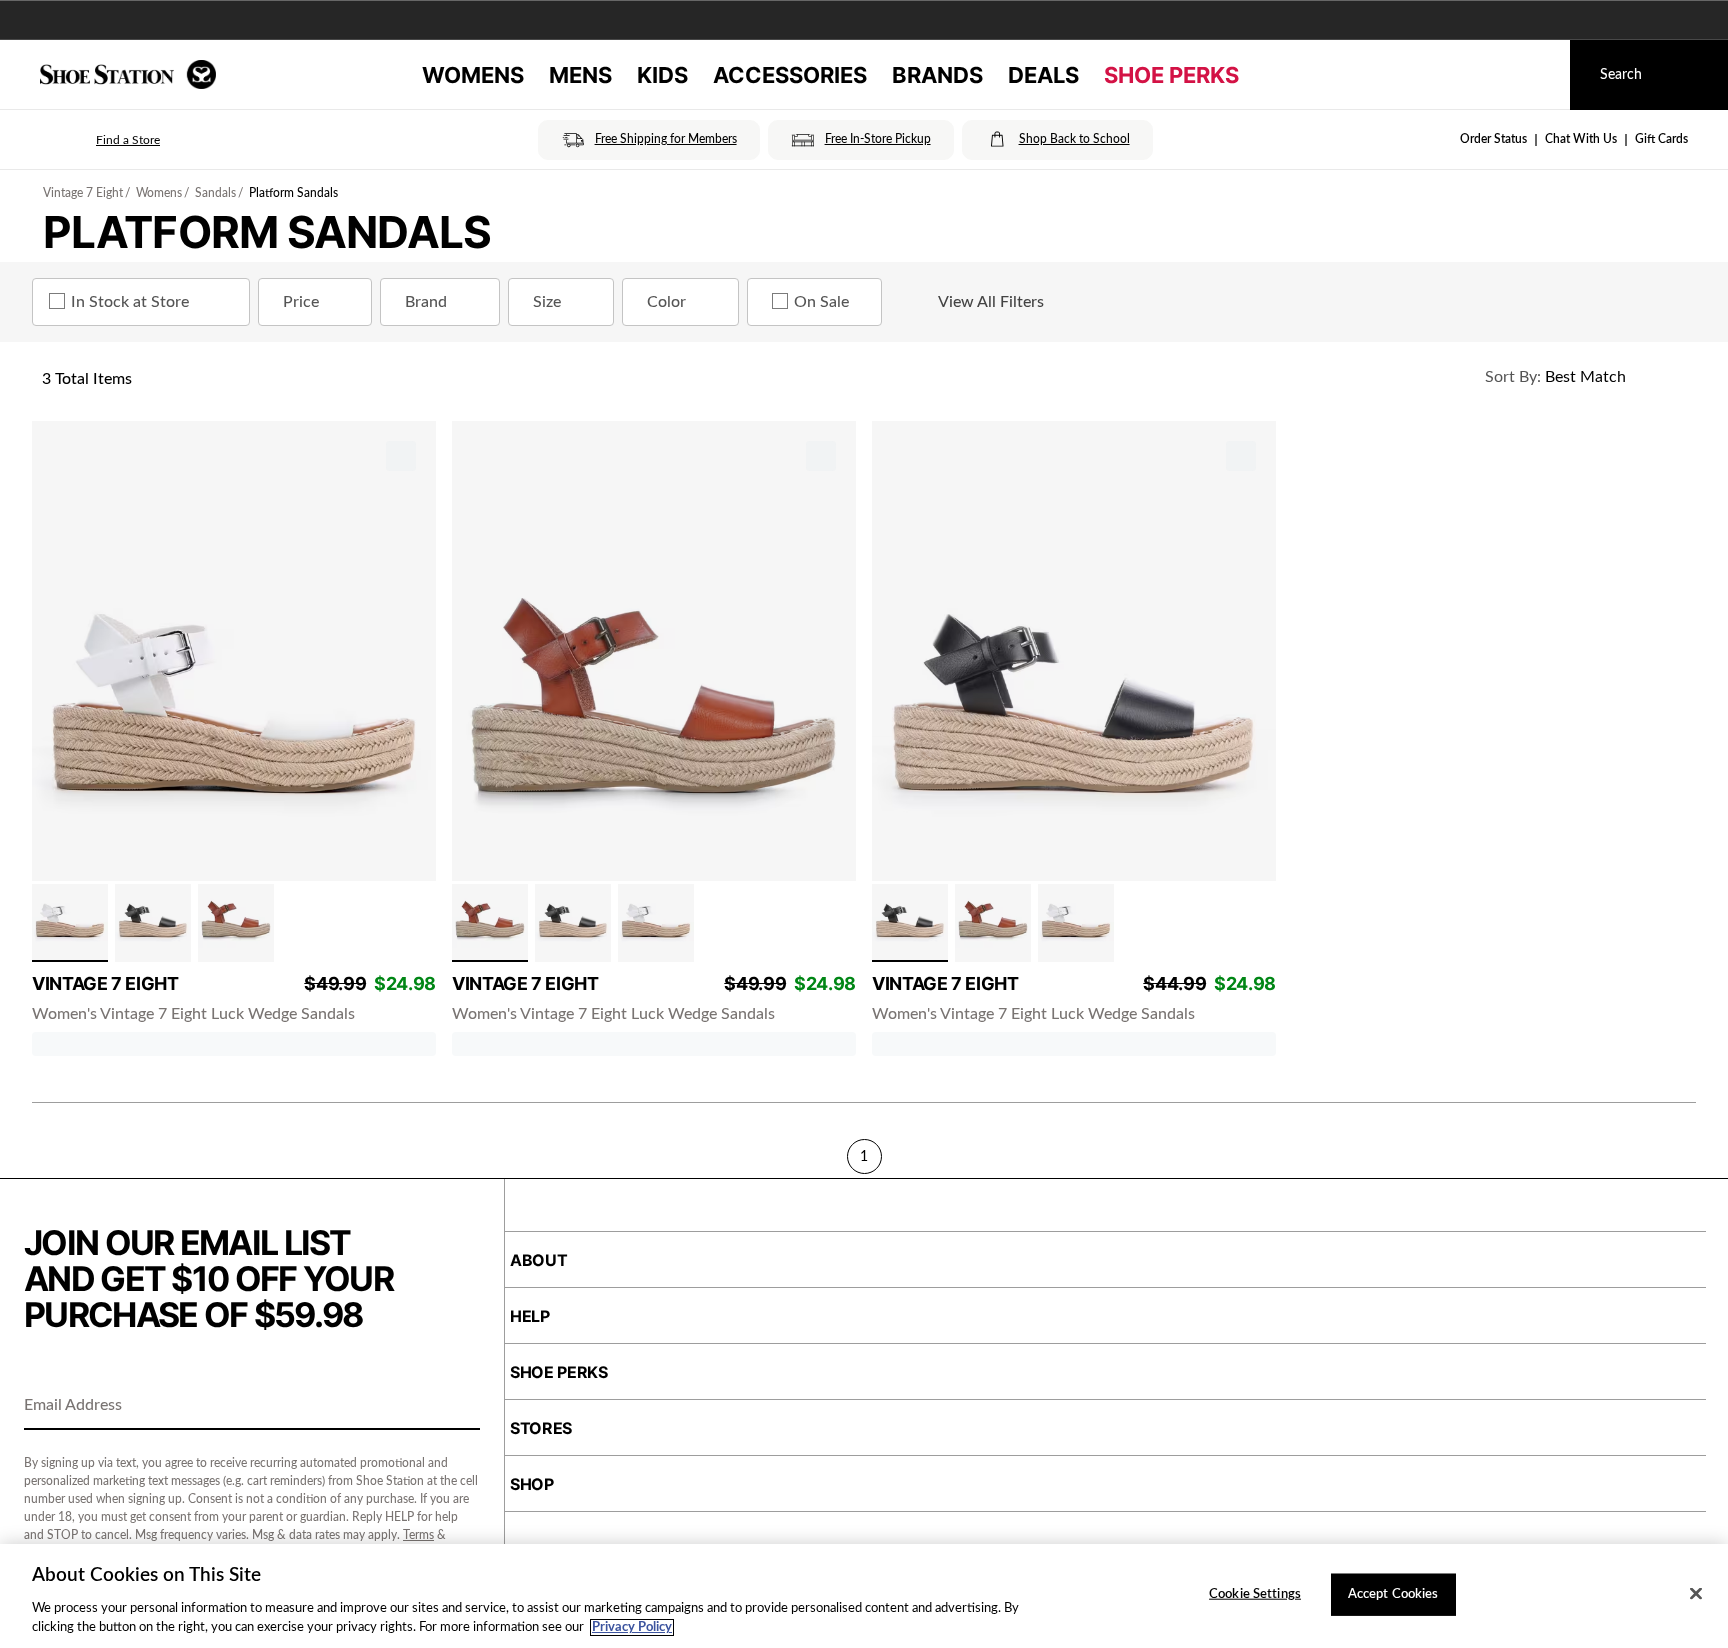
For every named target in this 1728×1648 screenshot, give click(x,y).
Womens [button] (473, 75)
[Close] (1696, 1594)
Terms (418, 1535)
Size (547, 302)
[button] (100, 140)
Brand (426, 302)
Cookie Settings (1255, 1594)
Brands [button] (937, 75)
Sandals (215, 193)
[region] (864, 1596)
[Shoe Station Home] (128, 74)
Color (666, 302)
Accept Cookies (1393, 1594)
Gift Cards (1661, 139)
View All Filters (991, 302)
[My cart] (1536, 75)
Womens (159, 193)
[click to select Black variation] (153, 923)
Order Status (1493, 139)
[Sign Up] (458, 1407)
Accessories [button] (790, 75)
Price (301, 302)
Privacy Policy (632, 1627)
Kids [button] (662, 75)
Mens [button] (580, 75)
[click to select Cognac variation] (236, 923)
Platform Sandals (293, 193)
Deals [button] (1043, 75)
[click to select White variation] (70, 923)
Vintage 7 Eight (83, 193)
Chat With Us (1581, 139)
